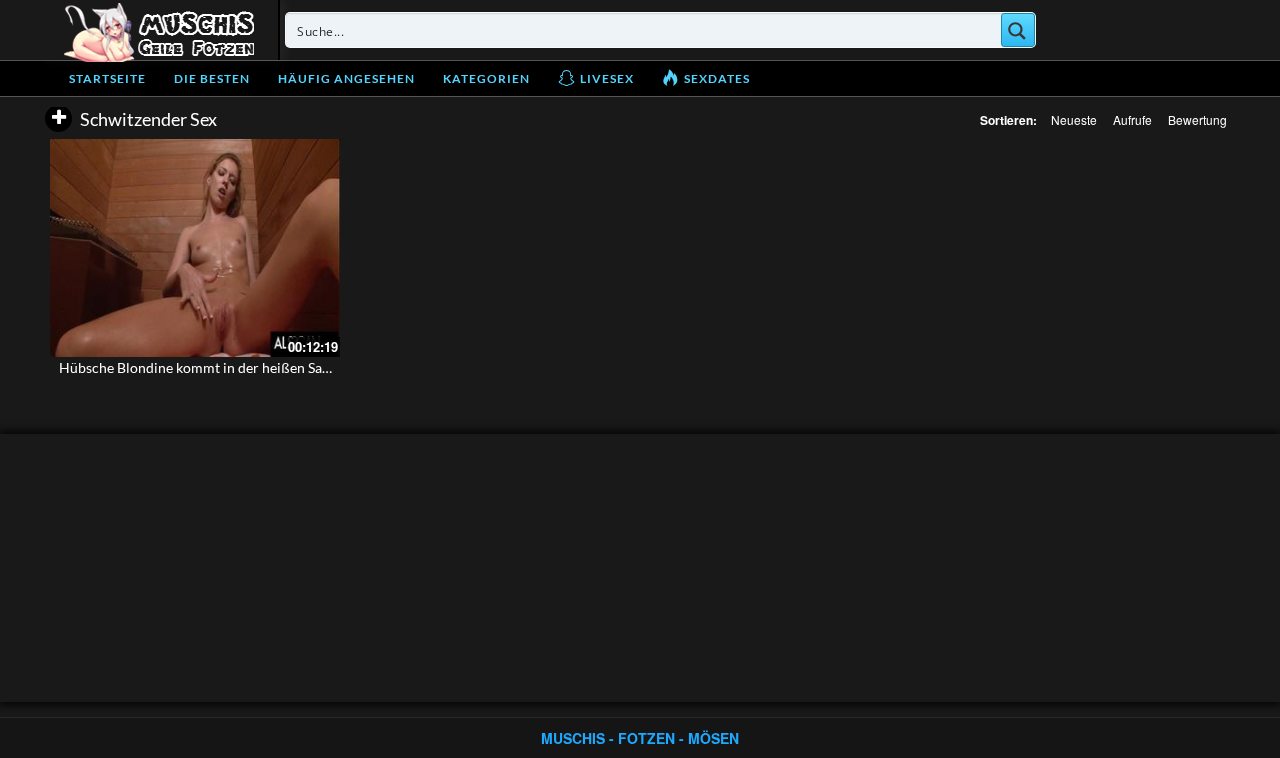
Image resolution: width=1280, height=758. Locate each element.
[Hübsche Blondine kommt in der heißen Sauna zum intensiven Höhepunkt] (195, 248)
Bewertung (1197, 119)
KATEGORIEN (486, 78)
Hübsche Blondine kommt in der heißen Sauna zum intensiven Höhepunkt (286, 367)
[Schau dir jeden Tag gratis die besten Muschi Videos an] (159, 30)
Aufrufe (1132, 119)
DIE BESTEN (212, 78)
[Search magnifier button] (1018, 30)
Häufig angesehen (346, 78)
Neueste (1074, 119)
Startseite (107, 78)
